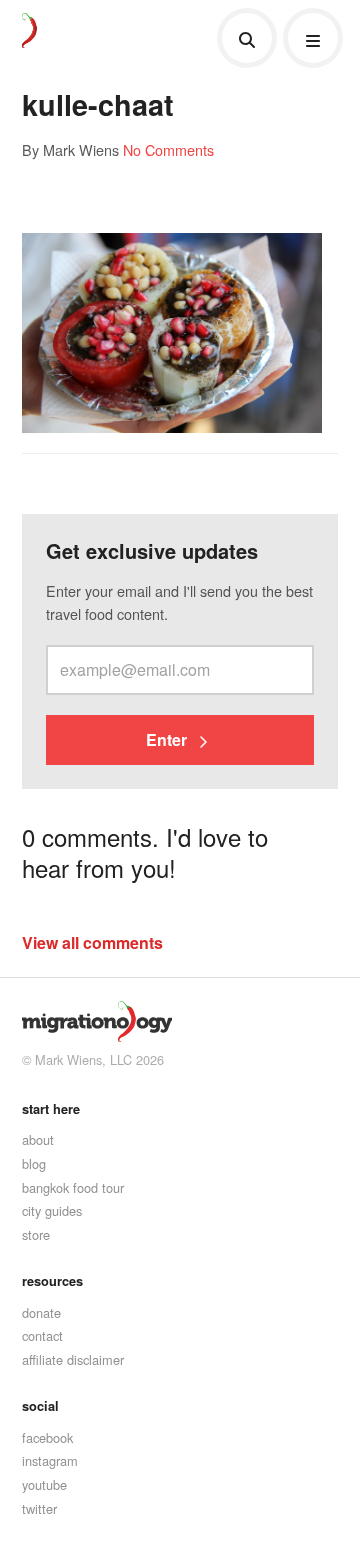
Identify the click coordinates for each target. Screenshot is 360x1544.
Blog (34, 1163)
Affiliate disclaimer (73, 1359)
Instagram (50, 1460)
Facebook (47, 1437)
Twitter (39, 1508)
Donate (41, 1312)
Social (40, 1406)
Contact (42, 1335)
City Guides (52, 1210)
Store (36, 1234)
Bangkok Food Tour (73, 1187)
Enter (168, 739)
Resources (52, 1281)
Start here (51, 1109)
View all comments (92, 942)
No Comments (168, 149)
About (38, 1139)
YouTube (44, 1484)
